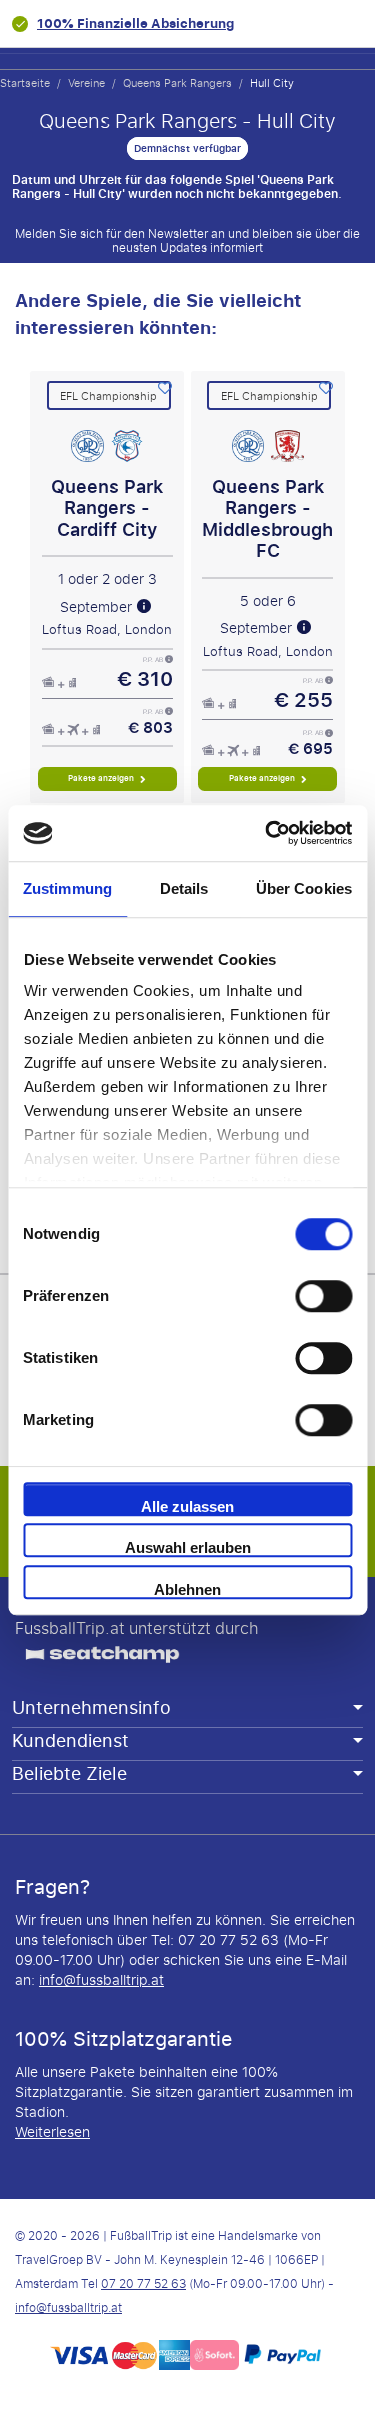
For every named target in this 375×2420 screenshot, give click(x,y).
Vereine (86, 83)
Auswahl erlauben (188, 1547)
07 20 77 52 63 (143, 2284)
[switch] (323, 1296)
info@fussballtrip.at (101, 1980)
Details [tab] (184, 888)
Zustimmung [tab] (67, 888)
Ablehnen (187, 1589)
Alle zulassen (187, 1506)
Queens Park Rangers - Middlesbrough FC (267, 519)
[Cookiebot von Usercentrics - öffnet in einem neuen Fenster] (267, 833)
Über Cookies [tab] (304, 888)
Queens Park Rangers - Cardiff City (107, 509)
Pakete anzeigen (102, 778)
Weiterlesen (52, 2132)
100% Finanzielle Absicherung (135, 23)
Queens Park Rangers (177, 83)
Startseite (25, 83)
